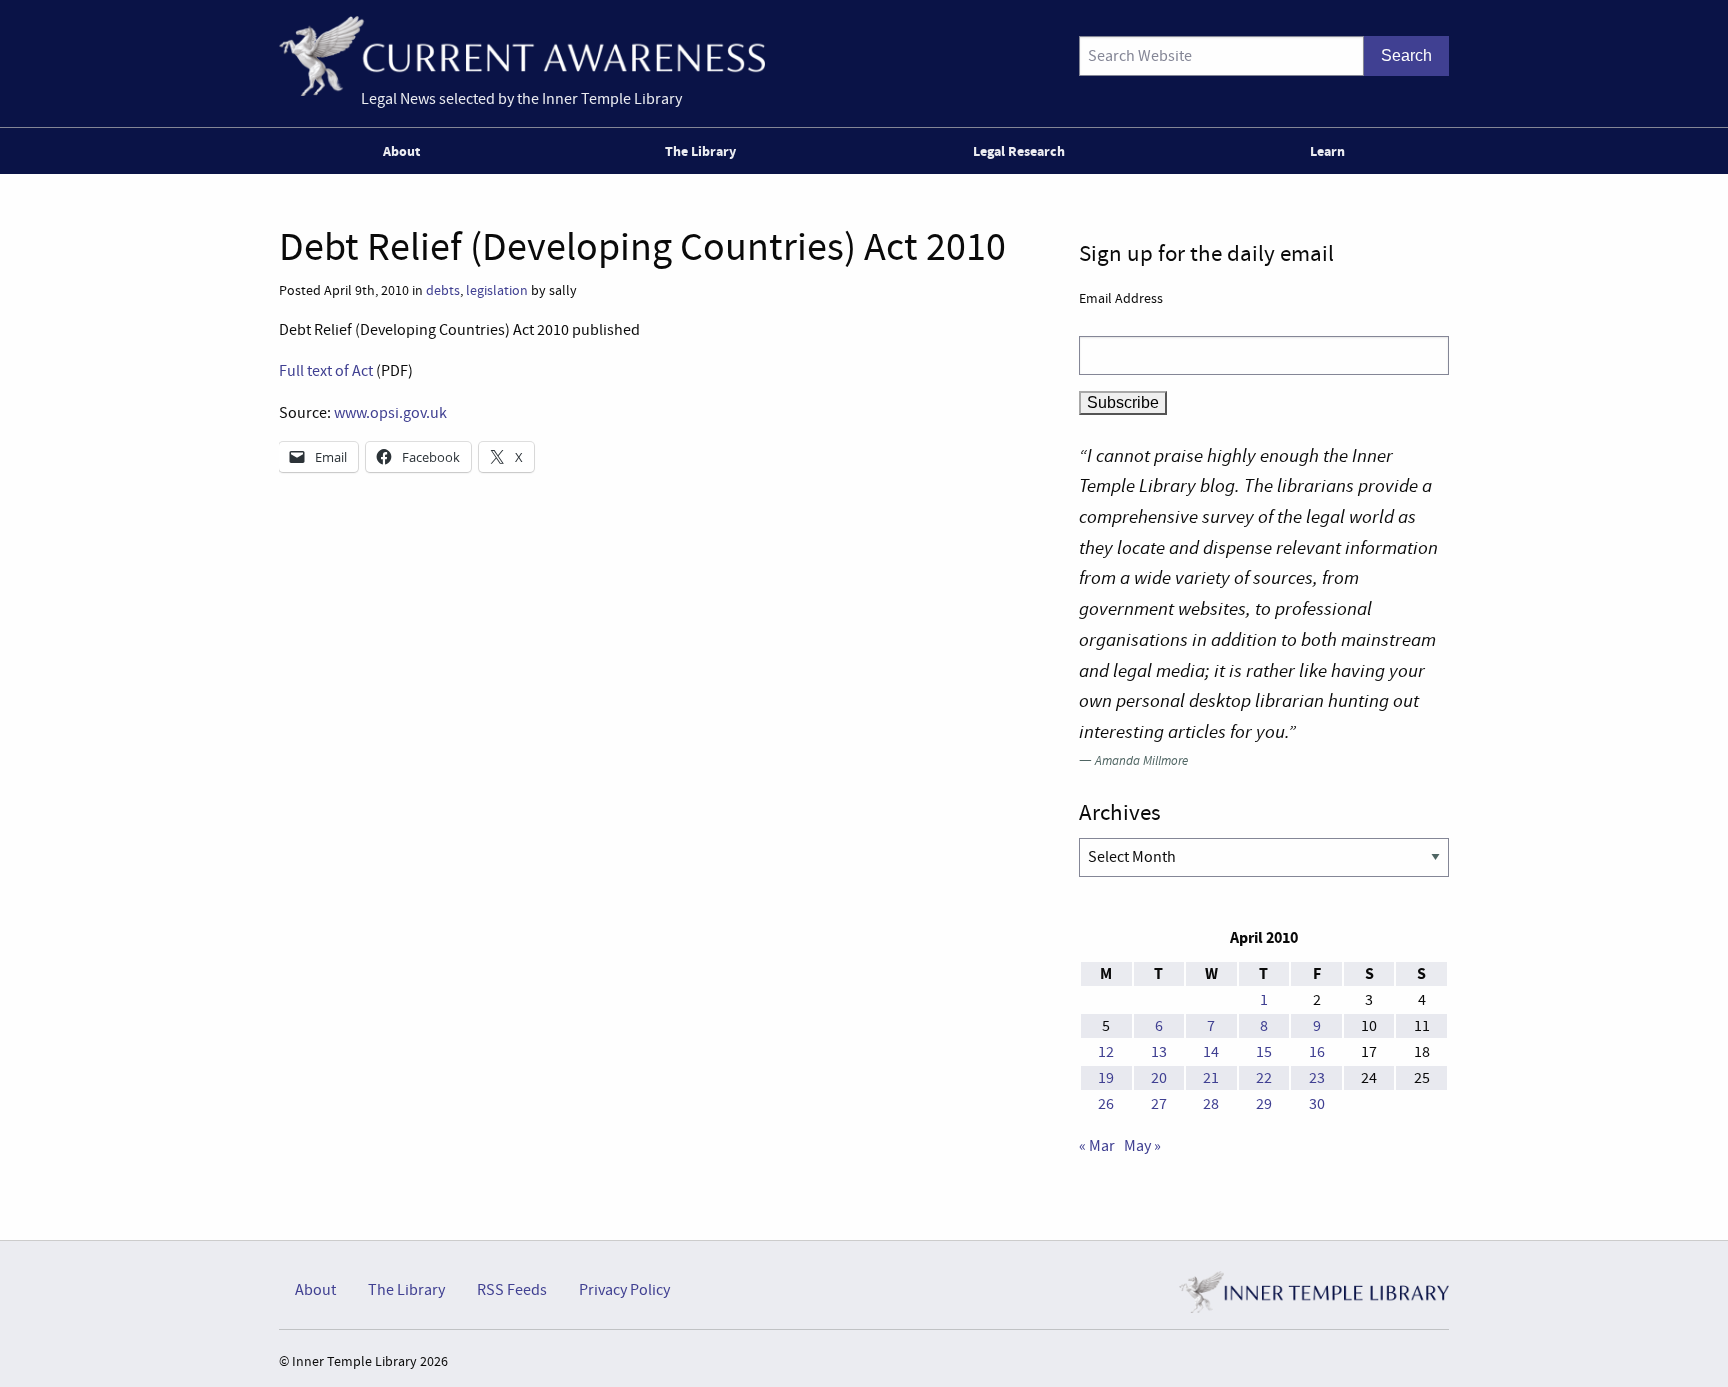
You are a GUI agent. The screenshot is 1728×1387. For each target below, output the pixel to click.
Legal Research (1019, 151)
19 (1106, 1078)
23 (1317, 1078)
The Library (700, 151)
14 (1211, 1052)
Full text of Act (326, 371)
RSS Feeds (512, 1290)
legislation (497, 290)
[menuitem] (405, 151)
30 (1317, 1104)
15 (1264, 1052)
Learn (1327, 151)
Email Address (1121, 298)
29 (1264, 1104)
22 (1264, 1078)
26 (1106, 1104)
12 (1106, 1052)
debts (443, 290)
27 (1159, 1104)
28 (1211, 1104)
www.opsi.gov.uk (390, 413)
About (401, 151)
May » (1142, 1146)
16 (1317, 1052)
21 (1211, 1078)
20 (1159, 1078)
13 (1159, 1052)
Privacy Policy (624, 1290)
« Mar (1097, 1146)
